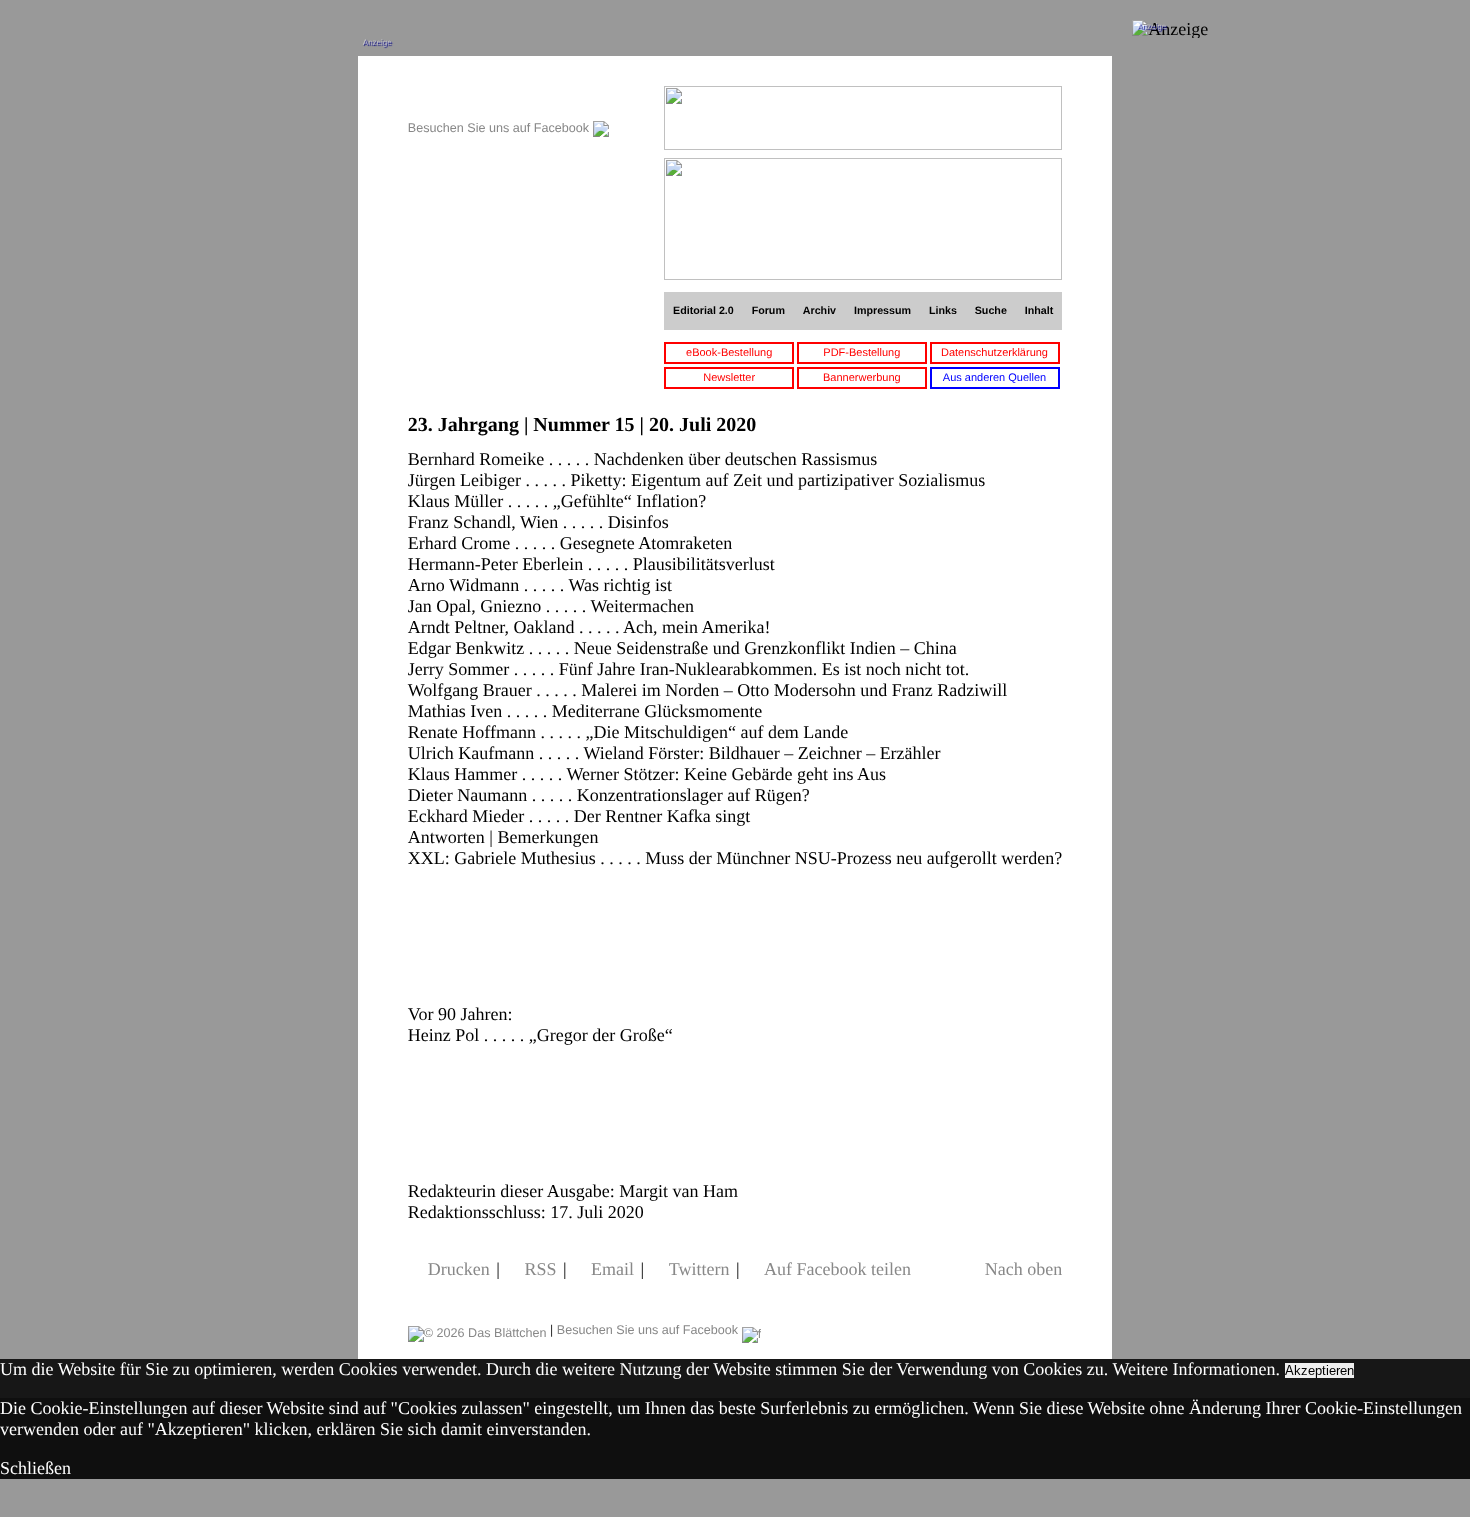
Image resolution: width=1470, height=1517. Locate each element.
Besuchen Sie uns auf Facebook (500, 128)
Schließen (35, 1468)
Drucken (459, 1269)
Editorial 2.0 (703, 311)
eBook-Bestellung (729, 353)
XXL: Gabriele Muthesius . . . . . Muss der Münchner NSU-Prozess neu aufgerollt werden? (735, 858)
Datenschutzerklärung (994, 353)
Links (943, 311)
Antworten (446, 837)
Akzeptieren (1319, 1370)
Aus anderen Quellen (994, 378)
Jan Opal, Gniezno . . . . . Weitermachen (551, 606)
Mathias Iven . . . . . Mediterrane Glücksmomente (585, 711)
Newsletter (729, 378)
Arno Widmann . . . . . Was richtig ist (540, 585)
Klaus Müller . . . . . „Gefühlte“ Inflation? (557, 501)
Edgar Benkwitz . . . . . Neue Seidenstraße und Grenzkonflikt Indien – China (682, 648)
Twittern (699, 1269)
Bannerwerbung (862, 378)
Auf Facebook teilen (837, 1269)
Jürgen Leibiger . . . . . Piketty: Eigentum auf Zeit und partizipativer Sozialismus (697, 480)
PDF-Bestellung (861, 353)
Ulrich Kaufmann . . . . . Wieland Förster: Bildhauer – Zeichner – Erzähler (674, 753)
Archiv (819, 311)
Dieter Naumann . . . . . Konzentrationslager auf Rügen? (609, 795)
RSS (540, 1269)
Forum (768, 311)
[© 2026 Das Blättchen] (477, 1330)
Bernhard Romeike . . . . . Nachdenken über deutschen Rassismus (642, 459)
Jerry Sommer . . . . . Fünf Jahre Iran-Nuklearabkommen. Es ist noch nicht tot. (688, 669)
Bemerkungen (547, 837)
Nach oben (1023, 1269)
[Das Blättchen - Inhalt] (508, 96)
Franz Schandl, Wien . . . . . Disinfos (538, 522)
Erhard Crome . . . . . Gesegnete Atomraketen (570, 543)
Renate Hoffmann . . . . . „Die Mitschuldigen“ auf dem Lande (628, 732)
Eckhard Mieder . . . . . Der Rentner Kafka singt (579, 816)
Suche (991, 311)
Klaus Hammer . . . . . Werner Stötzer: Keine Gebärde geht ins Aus (647, 774)
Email (612, 1269)
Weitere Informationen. (1196, 1369)
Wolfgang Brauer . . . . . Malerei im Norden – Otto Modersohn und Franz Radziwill (707, 690)
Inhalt (1039, 311)
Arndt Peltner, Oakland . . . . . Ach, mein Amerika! (589, 627)
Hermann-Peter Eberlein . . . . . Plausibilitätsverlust (591, 564)
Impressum (882, 311)
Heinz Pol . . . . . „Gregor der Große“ (540, 1035)
